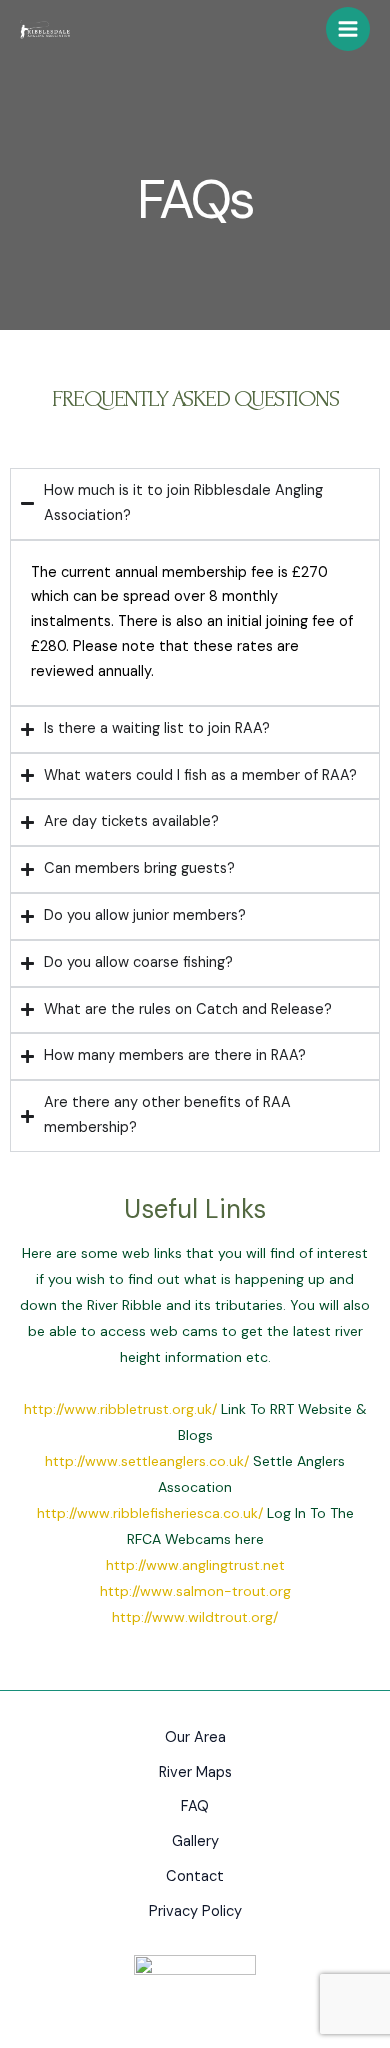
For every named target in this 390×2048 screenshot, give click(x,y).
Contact (195, 1876)
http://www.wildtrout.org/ (195, 1617)
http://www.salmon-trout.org (195, 1591)
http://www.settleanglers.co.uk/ (147, 1461)
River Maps (195, 1772)
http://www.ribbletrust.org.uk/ (120, 1409)
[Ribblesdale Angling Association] (45, 30)
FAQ (195, 1806)
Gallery (195, 1841)
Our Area (195, 1737)
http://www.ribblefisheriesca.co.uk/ (150, 1513)
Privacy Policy (195, 1911)
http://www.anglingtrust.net (195, 1565)
